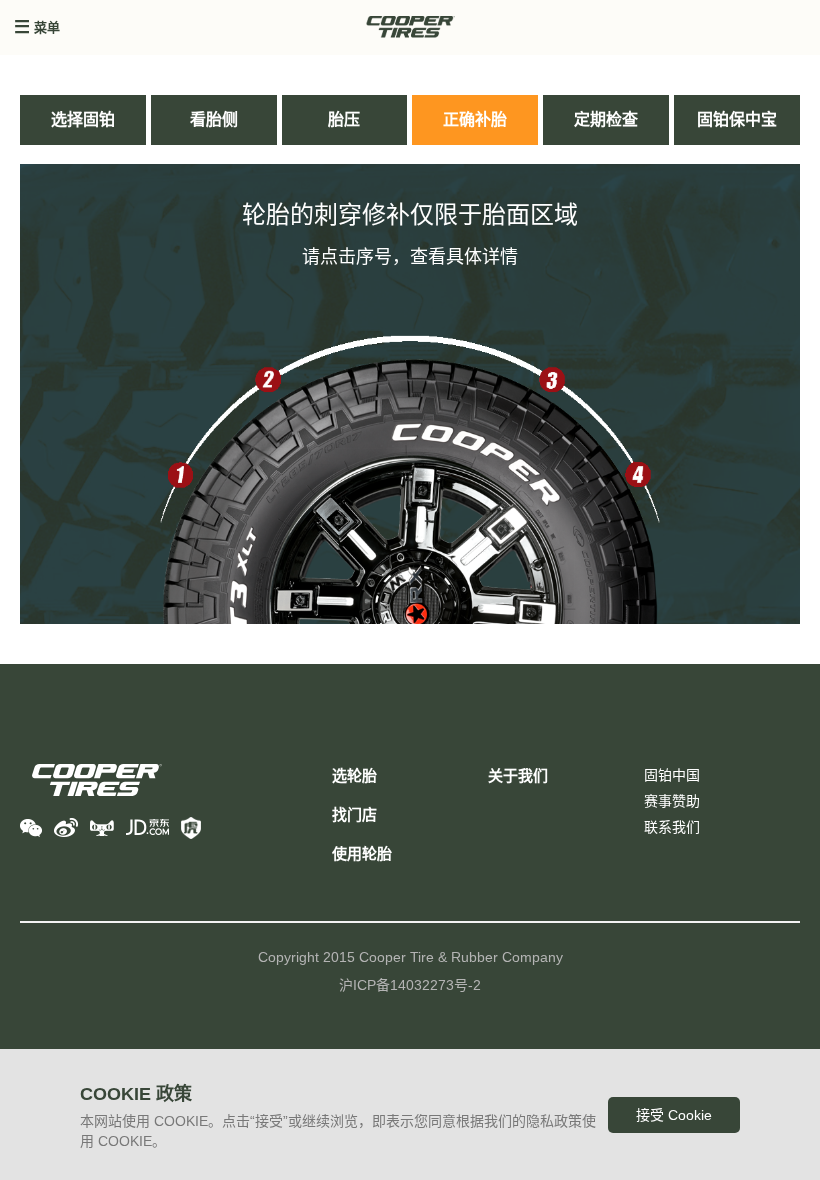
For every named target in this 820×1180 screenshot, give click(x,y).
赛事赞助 (672, 801)
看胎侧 (214, 119)
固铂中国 (672, 775)
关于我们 (518, 775)
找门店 (354, 814)
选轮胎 (354, 775)
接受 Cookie (674, 1115)
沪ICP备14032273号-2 (410, 985)
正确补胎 (475, 119)
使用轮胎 (362, 853)
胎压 (344, 119)
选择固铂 (83, 119)
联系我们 (672, 827)
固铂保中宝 (737, 119)
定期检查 (606, 119)
